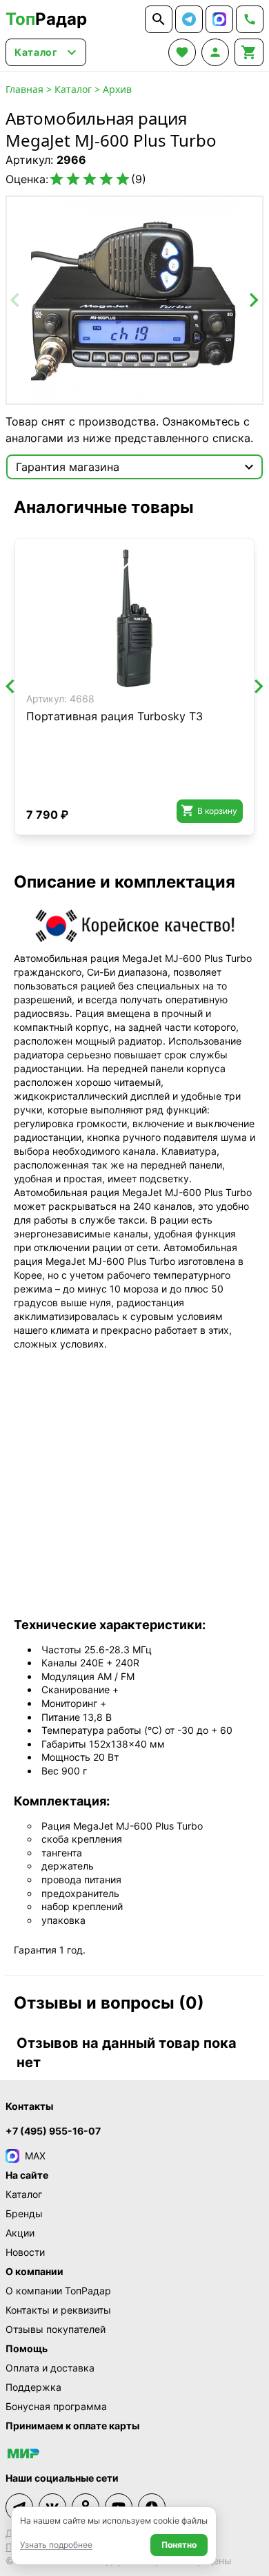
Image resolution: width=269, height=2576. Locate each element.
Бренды (24, 2213)
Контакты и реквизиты (58, 2310)
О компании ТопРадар (58, 2291)
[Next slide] (253, 300)
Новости (25, 2252)
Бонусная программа (56, 2406)
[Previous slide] (16, 300)
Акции (20, 2233)
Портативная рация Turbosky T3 (114, 716)
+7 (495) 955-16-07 (53, 2131)
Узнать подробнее (56, 2545)
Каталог (73, 89)
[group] (134, 300)
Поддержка (33, 2387)
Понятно (179, 2545)
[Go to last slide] (11, 687)
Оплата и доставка (50, 2368)
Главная (24, 89)
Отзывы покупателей (56, 2329)
